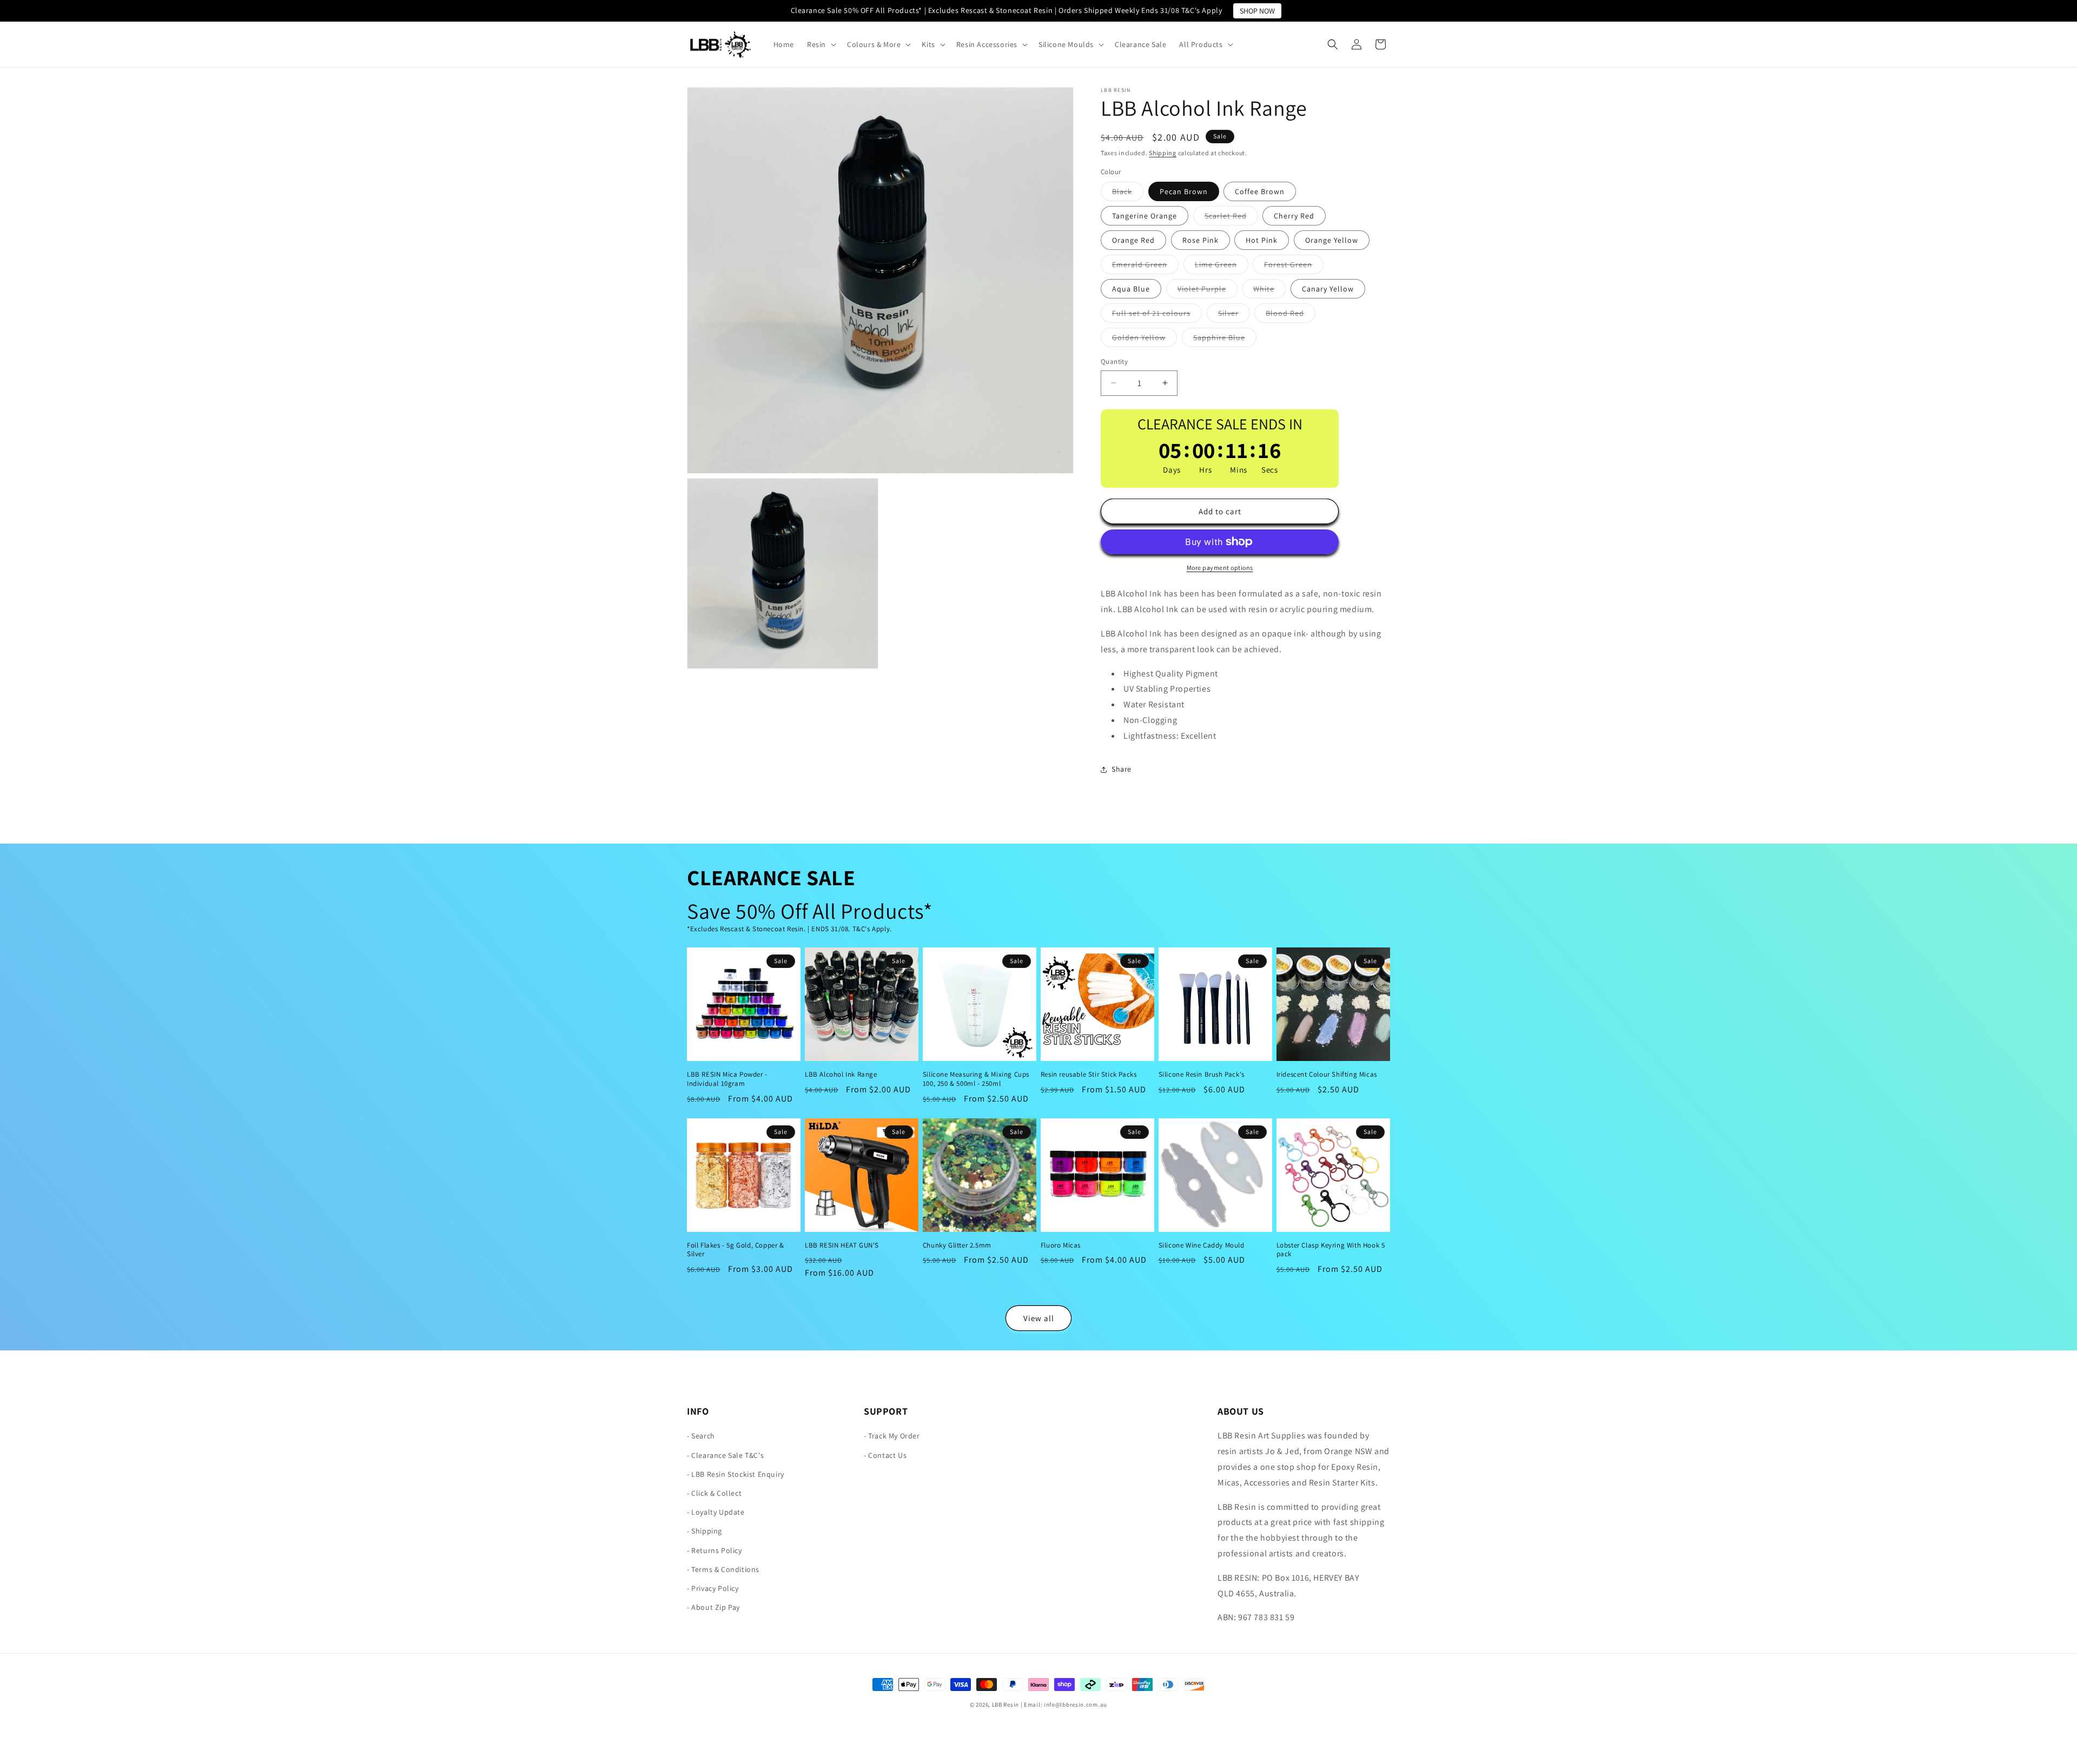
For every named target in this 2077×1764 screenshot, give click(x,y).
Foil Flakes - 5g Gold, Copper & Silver (736, 1250)
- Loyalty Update (716, 1513)
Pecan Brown (1184, 191)
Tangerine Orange (1145, 216)
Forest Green (1294, 267)
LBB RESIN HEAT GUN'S (842, 1245)
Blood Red (1291, 315)
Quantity (1114, 362)
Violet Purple (1208, 291)
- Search (701, 1436)
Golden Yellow (1145, 340)
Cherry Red (1294, 216)
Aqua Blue (1131, 289)
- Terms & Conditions (723, 1569)
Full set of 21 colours (1157, 315)
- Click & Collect (714, 1493)
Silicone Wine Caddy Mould (1202, 1245)
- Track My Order (892, 1436)
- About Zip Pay (713, 1608)
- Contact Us (885, 1455)
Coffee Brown (1260, 191)
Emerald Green (1145, 267)
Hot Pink (1262, 240)
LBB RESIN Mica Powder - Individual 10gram (727, 1079)
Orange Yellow (1332, 240)
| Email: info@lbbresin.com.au (1064, 1705)
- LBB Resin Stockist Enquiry (736, 1474)
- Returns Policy (715, 1550)
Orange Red (1133, 240)
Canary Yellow (1328, 289)
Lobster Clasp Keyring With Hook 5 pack (1331, 1250)
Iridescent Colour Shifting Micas (1327, 1074)
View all (1039, 1318)
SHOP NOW (1257, 11)
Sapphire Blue (1225, 340)
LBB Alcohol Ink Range (841, 1074)
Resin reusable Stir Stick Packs (1089, 1074)
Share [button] (1122, 769)
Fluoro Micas (1061, 1245)
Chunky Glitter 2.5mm (957, 1245)
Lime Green (1222, 267)
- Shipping (705, 1531)
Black (1128, 194)
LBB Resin (1006, 1705)
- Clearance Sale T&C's (725, 1455)
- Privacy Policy (713, 1588)
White (1269, 291)
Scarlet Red (1231, 218)
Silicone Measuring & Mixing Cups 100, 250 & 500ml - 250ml (976, 1079)
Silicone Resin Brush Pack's (1202, 1074)
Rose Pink (1200, 240)
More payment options (1220, 568)
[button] (821, 44)
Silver (1234, 315)
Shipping (1163, 153)
